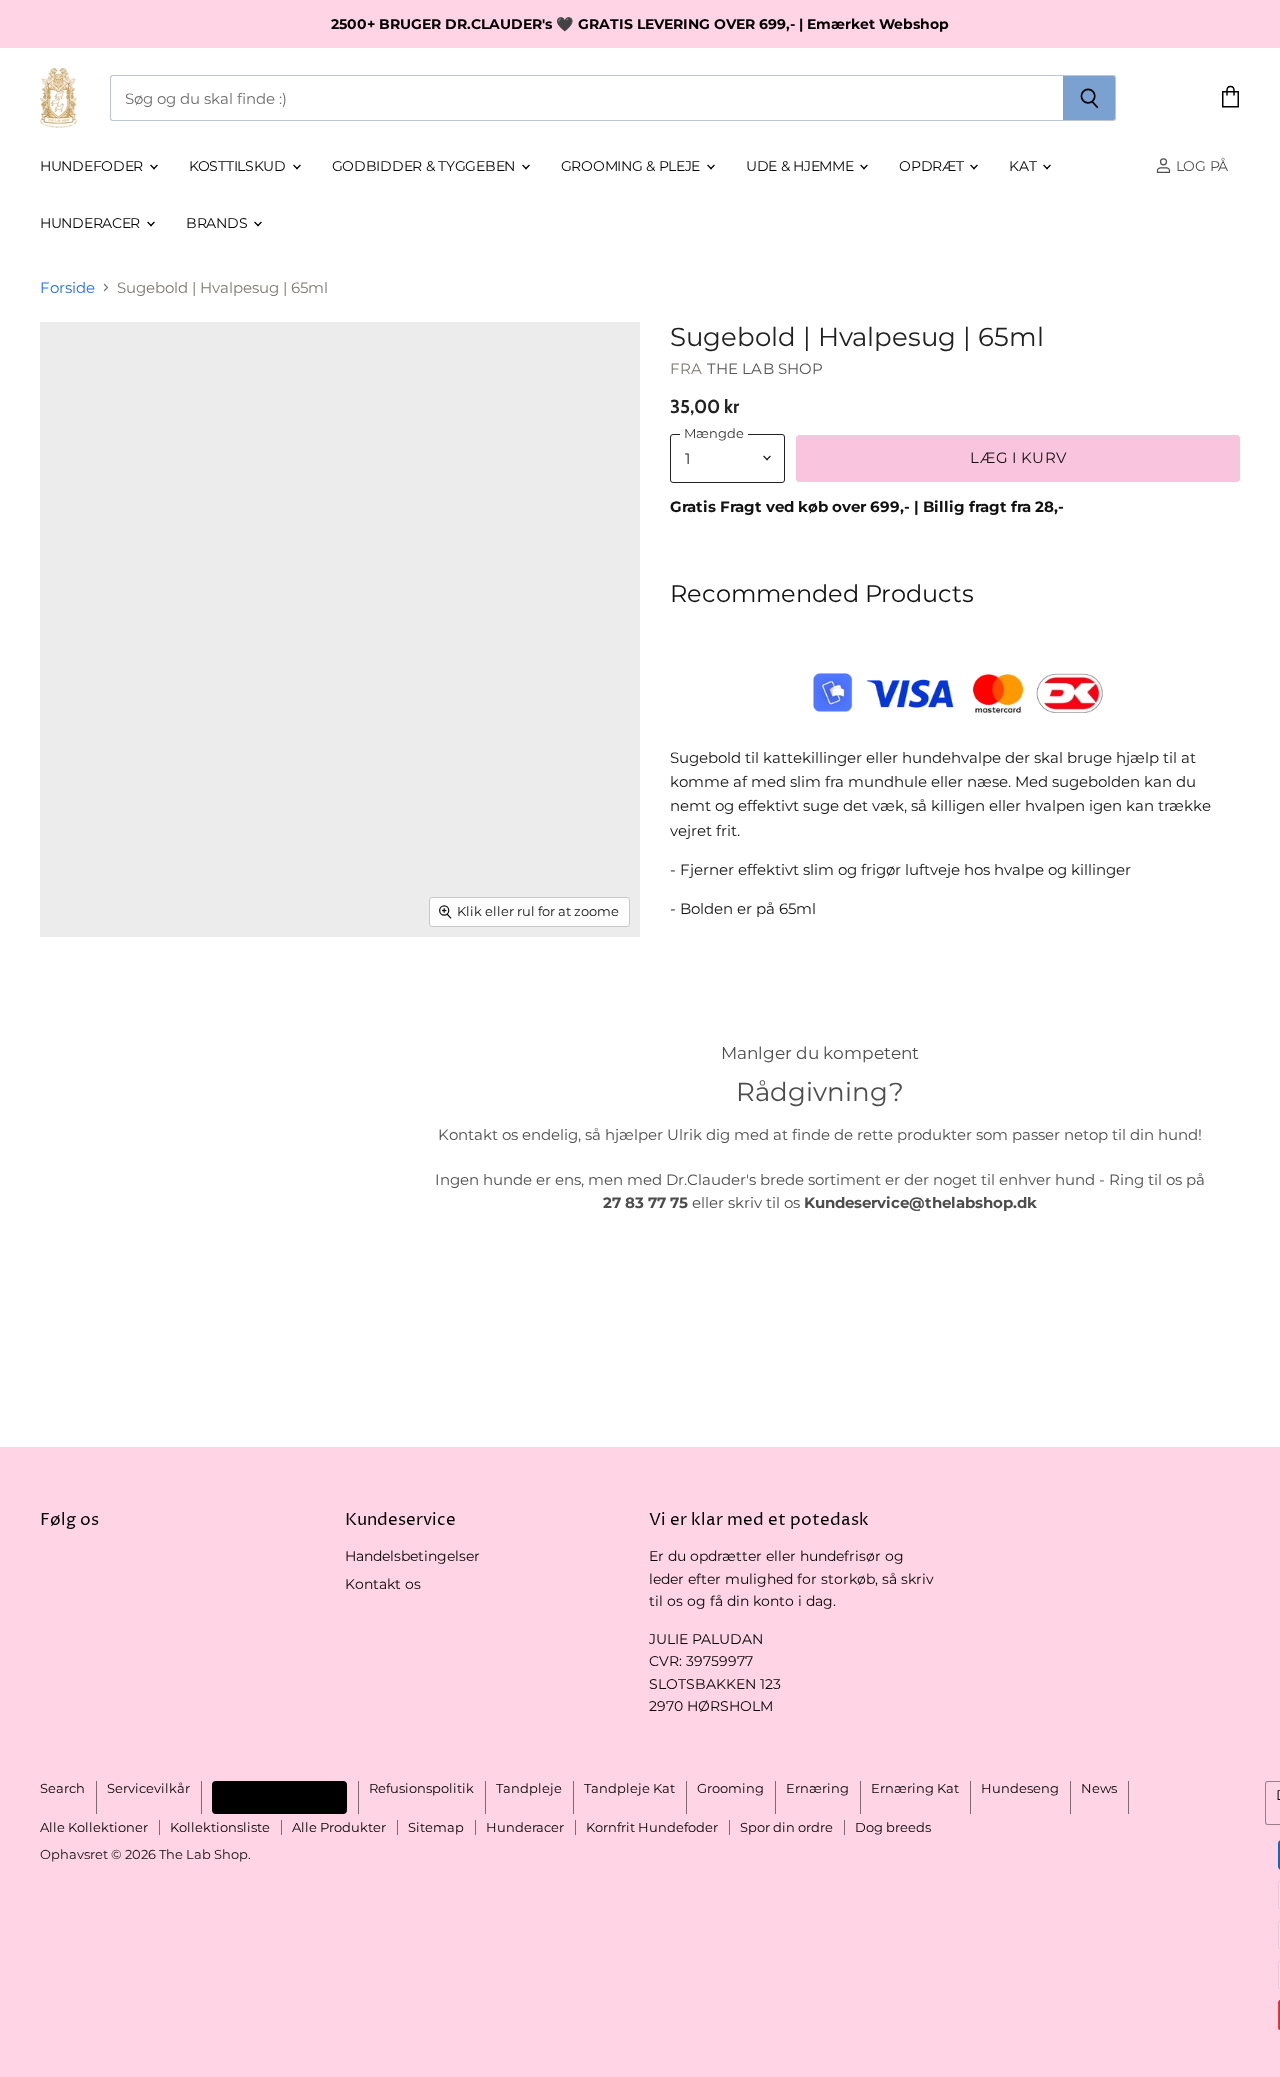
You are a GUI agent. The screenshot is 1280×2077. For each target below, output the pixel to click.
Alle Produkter (339, 1827)
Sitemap (436, 1827)
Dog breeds (893, 1827)
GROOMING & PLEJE (632, 166)
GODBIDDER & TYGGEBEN (425, 166)
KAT (1024, 166)
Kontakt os (383, 1584)
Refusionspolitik (421, 1788)
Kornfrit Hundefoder (652, 1827)
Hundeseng (1020, 1788)
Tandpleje (529, 1788)
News (1099, 1788)
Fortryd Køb (279, 1796)
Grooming (730, 1788)
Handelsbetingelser (412, 1556)
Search (62, 1788)
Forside (67, 287)
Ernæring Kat (915, 1788)
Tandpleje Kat (629, 1788)
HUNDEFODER (93, 166)
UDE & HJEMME (801, 166)
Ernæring (817, 1788)
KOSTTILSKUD (239, 166)
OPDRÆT (933, 166)
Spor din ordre (786, 1827)
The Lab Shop (765, 368)
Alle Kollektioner (94, 1827)
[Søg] (1089, 98)
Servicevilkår (148, 1788)
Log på (1200, 166)
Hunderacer (92, 223)
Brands (218, 223)
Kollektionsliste (220, 1827)
